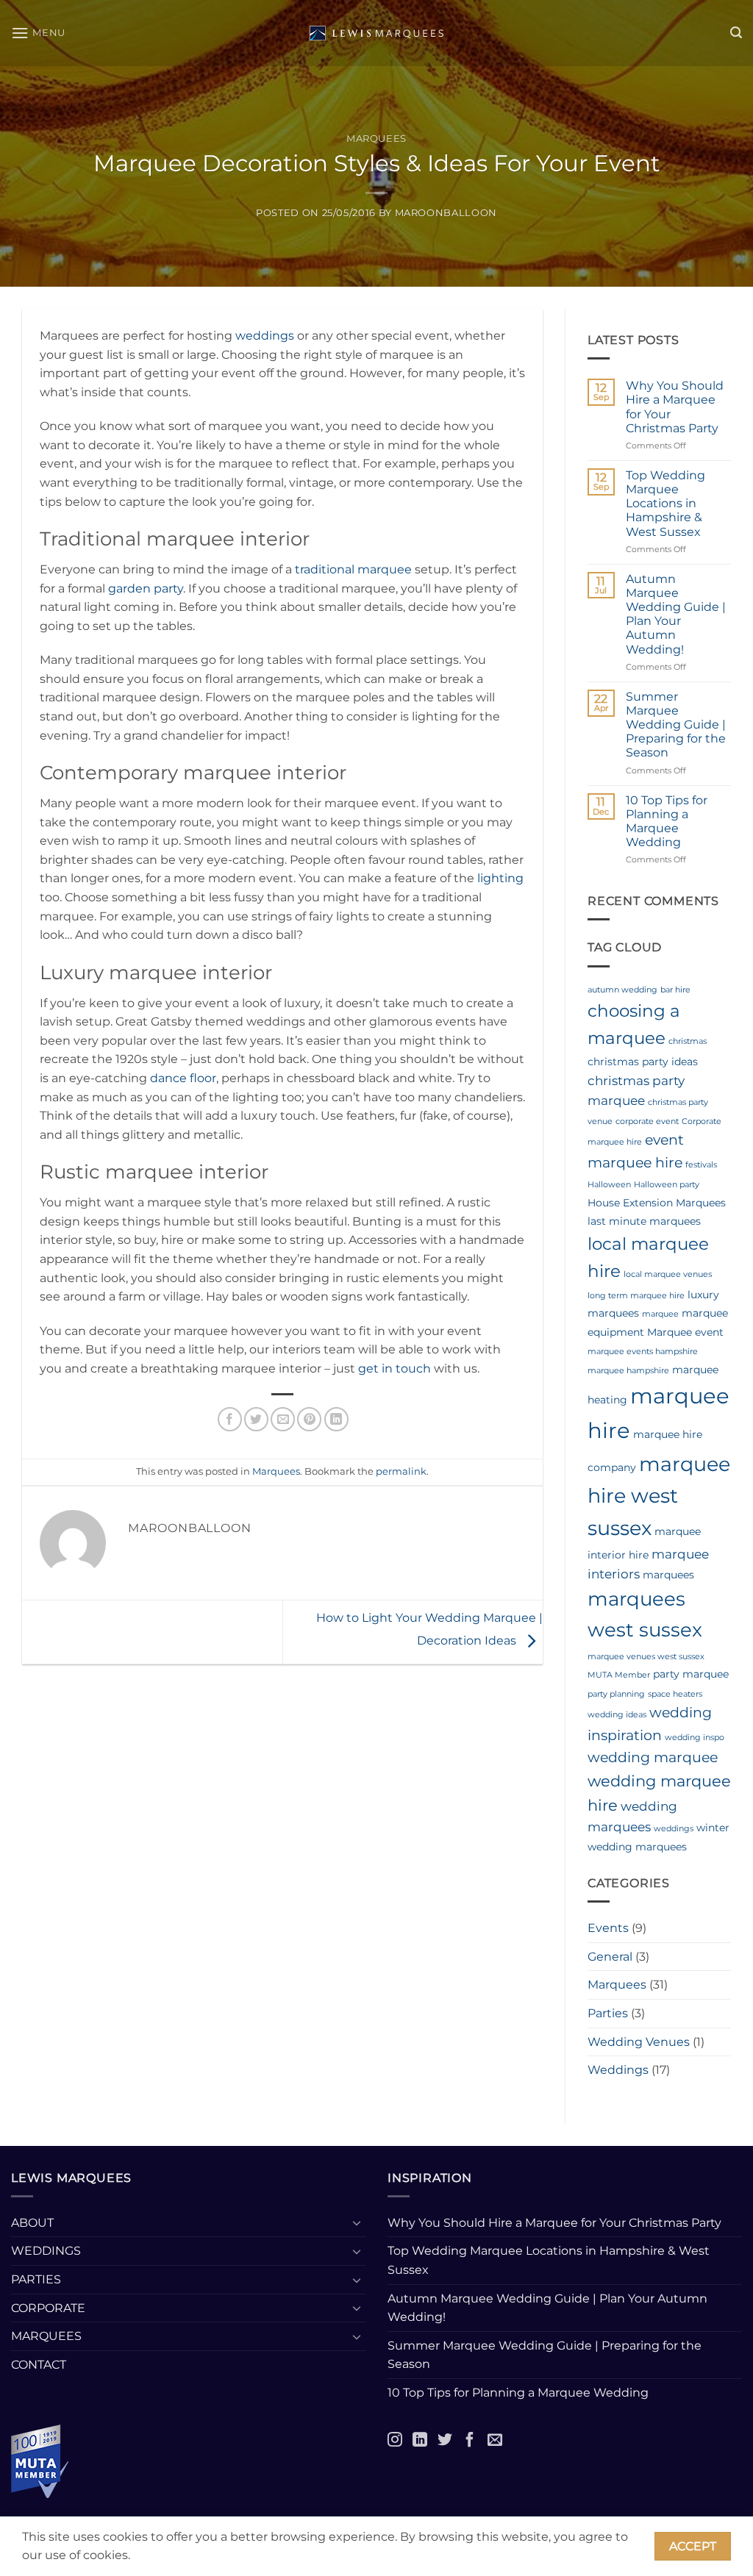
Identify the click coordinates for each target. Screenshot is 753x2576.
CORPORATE (48, 2308)
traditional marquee (353, 569)
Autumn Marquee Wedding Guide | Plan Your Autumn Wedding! (676, 614)
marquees (668, 1575)
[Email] (495, 2439)
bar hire (675, 990)
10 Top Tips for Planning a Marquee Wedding (667, 822)
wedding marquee (653, 1757)
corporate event (647, 1121)
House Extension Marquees (657, 1203)
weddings (265, 336)
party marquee (691, 1674)
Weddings (618, 2070)
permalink (401, 1471)
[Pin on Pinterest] (309, 1419)
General (610, 1957)
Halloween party (667, 1185)
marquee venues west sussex (646, 1657)
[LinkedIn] (420, 2439)
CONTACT (39, 2365)
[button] (38, 33)
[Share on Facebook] (230, 1419)
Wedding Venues (639, 2042)
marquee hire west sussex (659, 1496)
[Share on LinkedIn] (336, 1419)
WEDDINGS (46, 2251)
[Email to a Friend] (283, 1419)
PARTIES (36, 2279)
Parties (608, 2013)
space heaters (675, 1694)
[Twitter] (445, 2439)
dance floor (183, 1078)
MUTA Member (619, 1675)
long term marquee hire (636, 1296)
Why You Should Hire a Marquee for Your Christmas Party (675, 407)
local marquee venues (668, 1274)
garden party (146, 588)
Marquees (376, 139)
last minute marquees (644, 1221)
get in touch (395, 1368)
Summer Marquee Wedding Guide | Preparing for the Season (676, 725)
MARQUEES (46, 2336)
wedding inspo (695, 1738)
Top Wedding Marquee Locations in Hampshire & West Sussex (665, 504)
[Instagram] (395, 2439)
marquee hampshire (628, 1371)
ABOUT (32, 2223)
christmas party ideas (643, 1062)
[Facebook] (470, 2439)
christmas (688, 1041)
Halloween (609, 1185)
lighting (500, 878)
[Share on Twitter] (256, 1419)
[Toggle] (357, 2222)
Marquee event (685, 1332)
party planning (616, 1694)
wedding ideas (617, 1715)
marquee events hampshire (643, 1352)
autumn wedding (622, 990)
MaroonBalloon (446, 213)
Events (608, 1928)
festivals (701, 1165)
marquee (660, 1314)
